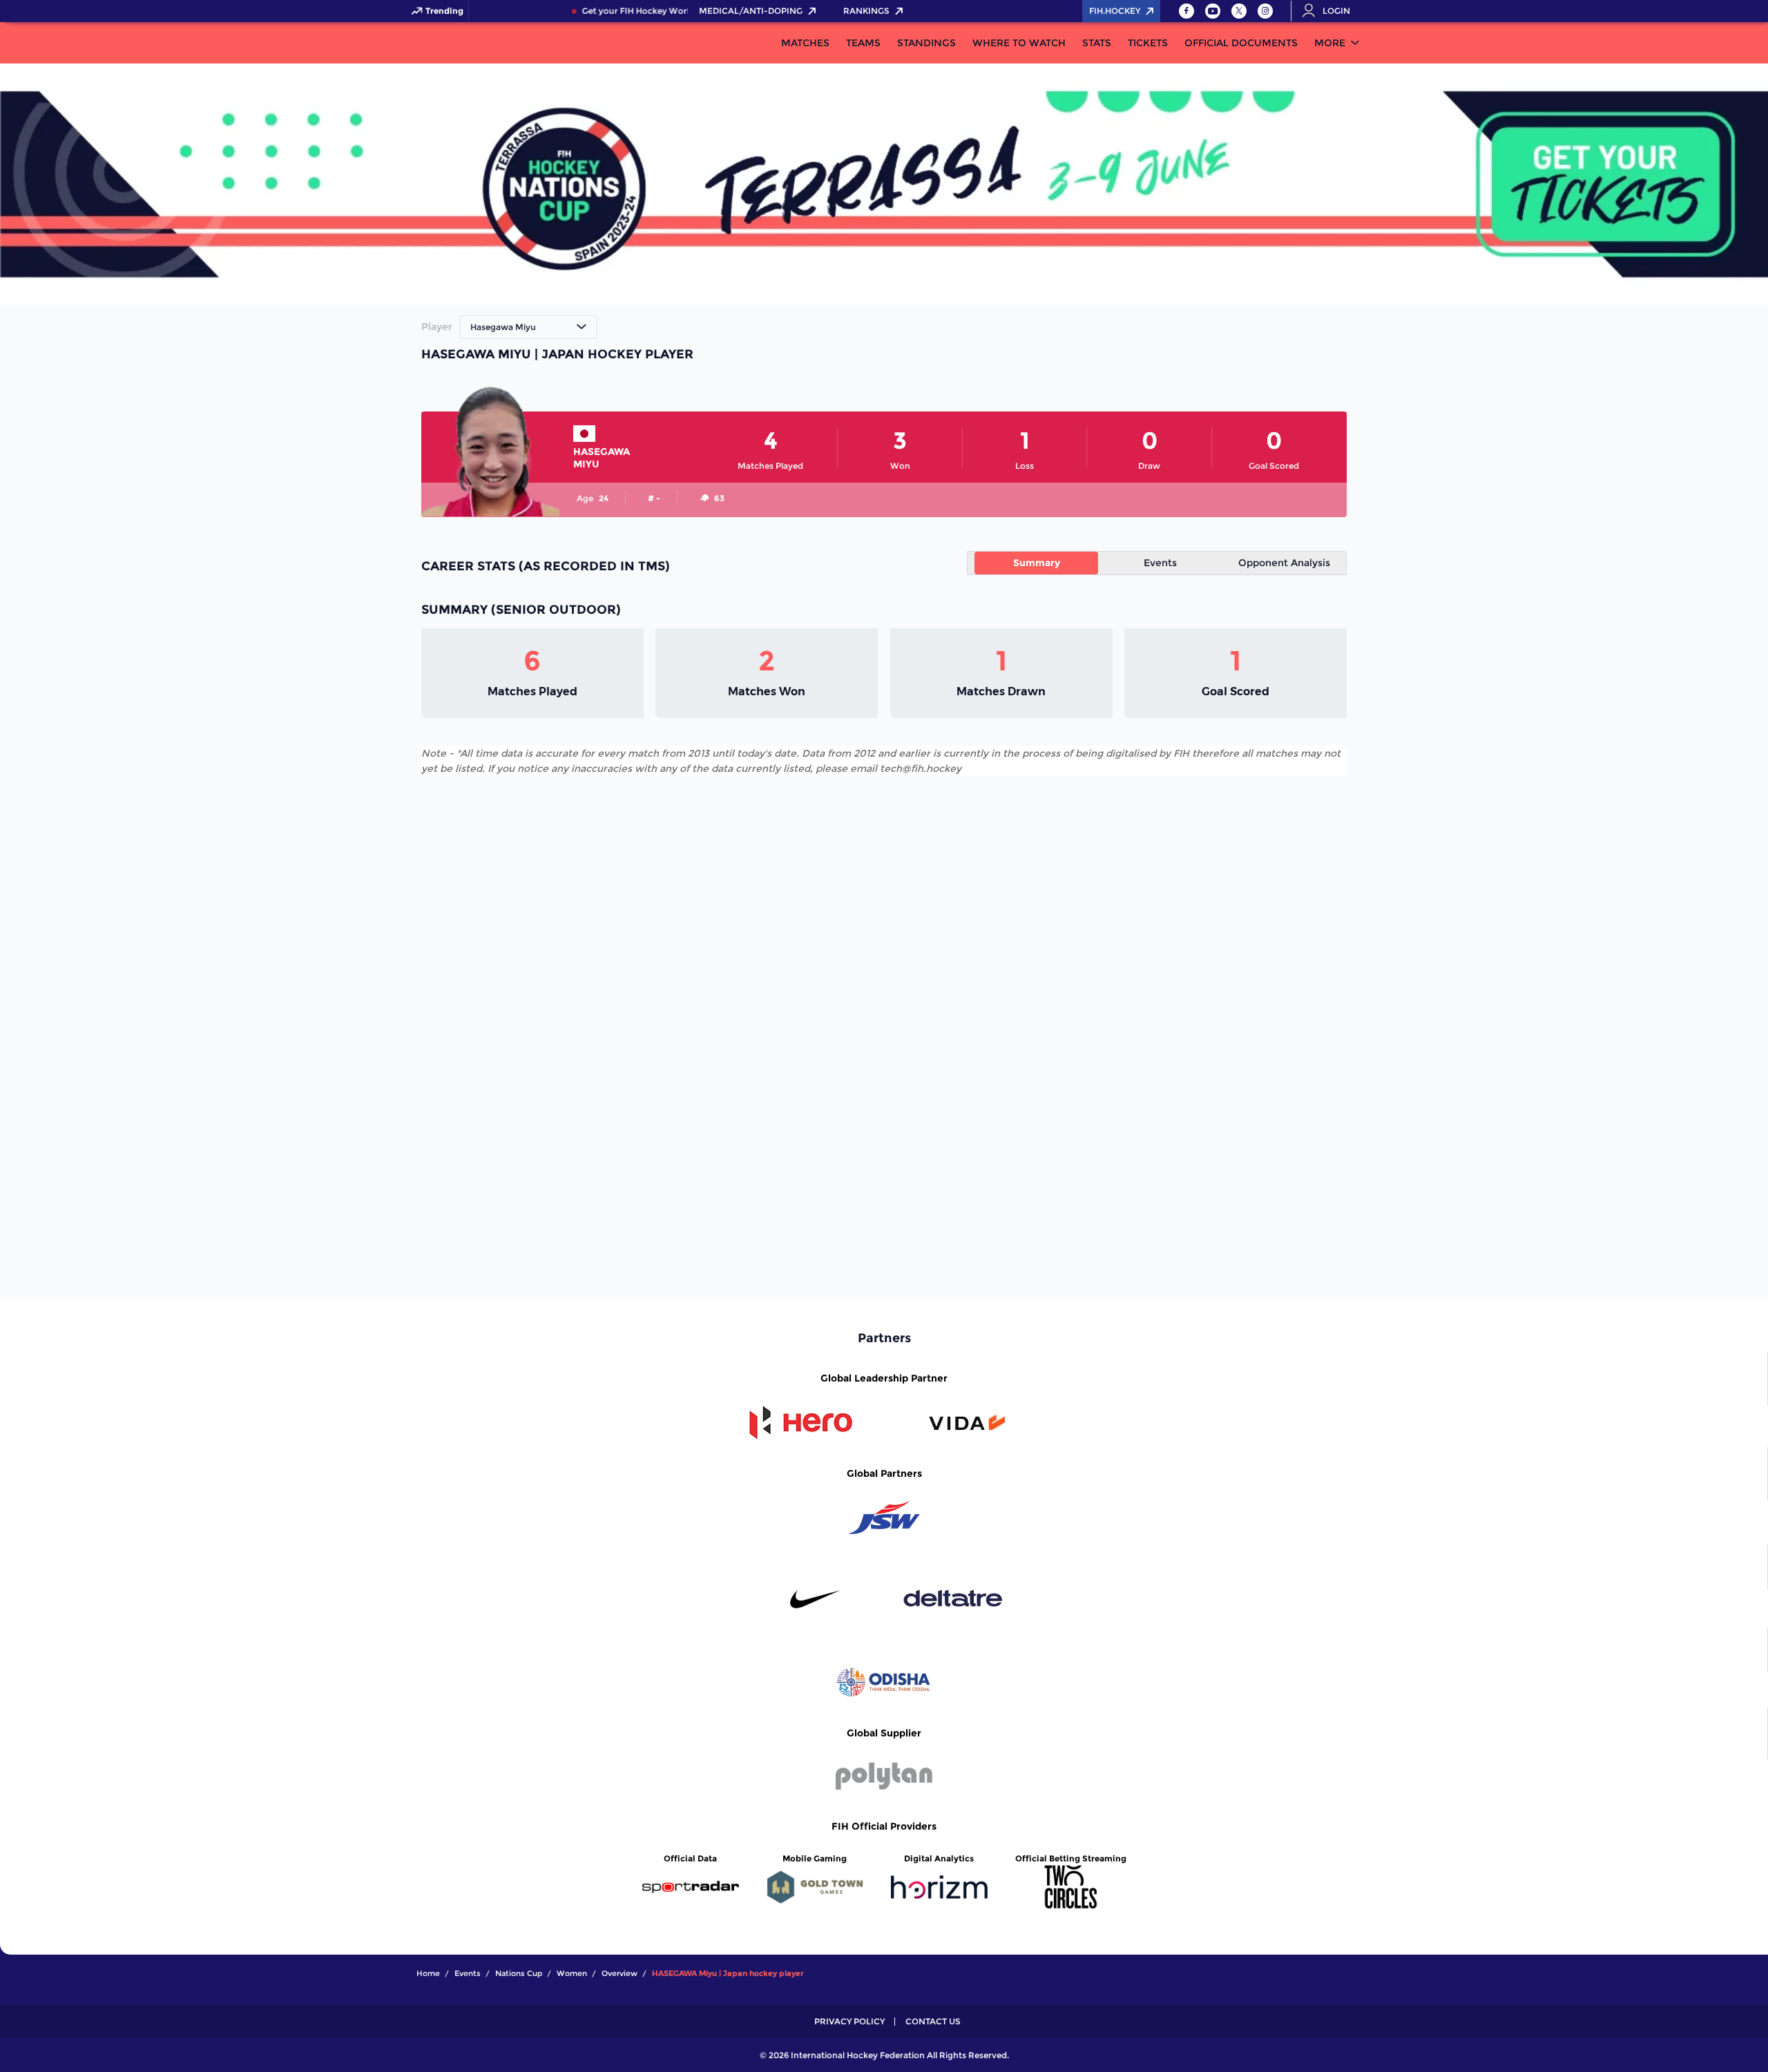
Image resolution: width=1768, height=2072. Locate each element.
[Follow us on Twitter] (1239, 11)
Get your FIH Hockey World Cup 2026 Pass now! (665, 11)
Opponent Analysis (1284, 563)
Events (1160, 563)
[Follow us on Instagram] (1265, 11)
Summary (1037, 563)
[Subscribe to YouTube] (1213, 11)
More (1330, 43)
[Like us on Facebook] (1186, 11)
